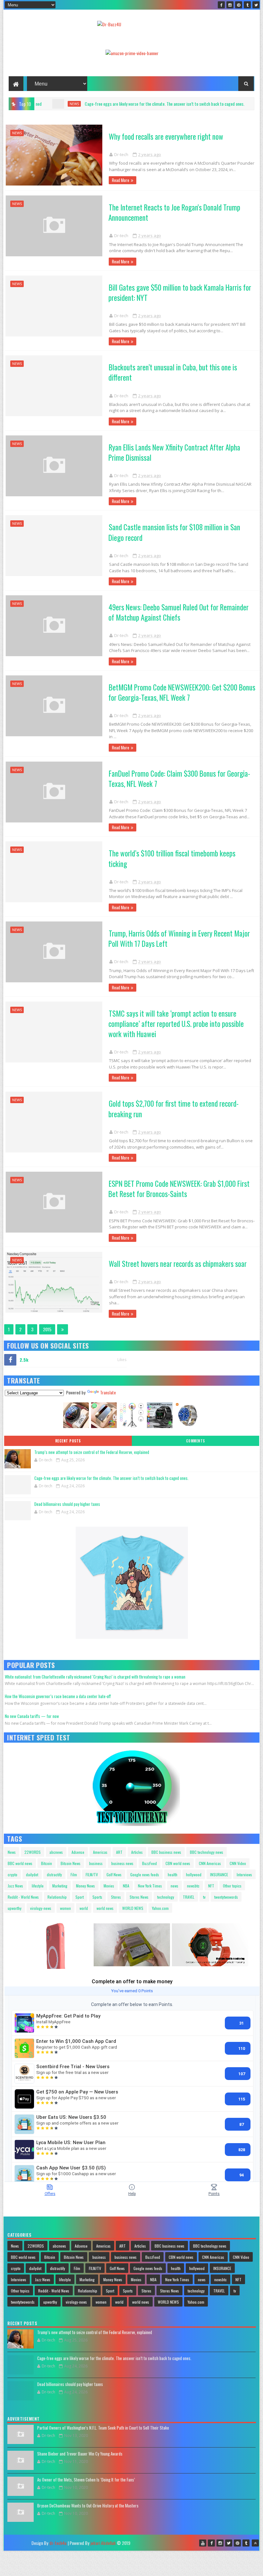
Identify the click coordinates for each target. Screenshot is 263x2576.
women (65, 1908)
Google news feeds (145, 1874)
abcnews (56, 1852)
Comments (195, 1441)
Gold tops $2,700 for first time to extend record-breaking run (174, 1109)
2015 (47, 1329)
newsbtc (193, 1886)
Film (74, 1874)
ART (119, 1852)
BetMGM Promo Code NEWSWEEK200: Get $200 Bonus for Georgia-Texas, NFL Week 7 (182, 692)
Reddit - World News (23, 1897)
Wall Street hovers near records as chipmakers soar (178, 1264)
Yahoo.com (160, 1908)
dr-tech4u (58, 2543)
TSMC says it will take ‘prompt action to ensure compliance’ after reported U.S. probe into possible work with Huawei (176, 1024)
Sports (97, 1897)
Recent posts (68, 1441)
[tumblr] (247, 5)
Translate (108, 1392)
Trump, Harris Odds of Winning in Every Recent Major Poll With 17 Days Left (179, 938)
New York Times (150, 1886)
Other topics (232, 1886)
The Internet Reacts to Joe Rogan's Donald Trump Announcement (174, 212)
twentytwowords (226, 1897)
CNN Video (238, 1863)
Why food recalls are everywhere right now (166, 136)
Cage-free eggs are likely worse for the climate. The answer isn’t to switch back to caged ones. (111, 1478)
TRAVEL (189, 1897)
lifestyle (38, 1886)
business (96, 1863)
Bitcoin (47, 1863)
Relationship (57, 1897)
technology (166, 1897)
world (84, 1908)
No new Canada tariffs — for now (32, 1716)
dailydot (32, 1874)
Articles (137, 1852)
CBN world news (178, 1863)
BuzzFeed (149, 1863)
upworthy (15, 1908)
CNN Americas (210, 1863)
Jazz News (15, 1886)
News (12, 1852)
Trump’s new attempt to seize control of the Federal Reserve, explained (92, 1452)
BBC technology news (207, 1852)
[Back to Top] (255, 2543)
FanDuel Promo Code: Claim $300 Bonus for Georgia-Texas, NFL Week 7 (179, 779)
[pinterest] (239, 5)
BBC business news (166, 1852)
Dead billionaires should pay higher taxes (202, 104)
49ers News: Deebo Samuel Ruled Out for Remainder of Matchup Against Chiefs (178, 612)
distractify (54, 1874)
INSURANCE (219, 1874)
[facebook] (221, 5)
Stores (116, 1897)
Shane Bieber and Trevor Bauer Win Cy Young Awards (80, 2454)
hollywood (194, 1874)
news (158, 104)
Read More (121, 180)
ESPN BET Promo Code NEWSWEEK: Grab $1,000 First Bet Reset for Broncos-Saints (179, 1189)
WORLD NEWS (133, 1908)
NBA (126, 1886)
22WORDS (33, 1852)
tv (204, 1897)
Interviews (244, 1874)
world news (105, 1908)
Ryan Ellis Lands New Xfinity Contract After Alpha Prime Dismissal (174, 452)
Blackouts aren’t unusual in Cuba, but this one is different (173, 372)
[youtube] (203, 2543)
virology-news (41, 1908)
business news (122, 1863)
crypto (13, 1874)
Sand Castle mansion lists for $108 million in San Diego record (174, 532)
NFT (211, 1886)
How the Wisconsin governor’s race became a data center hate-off (58, 1696)
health (173, 1874)
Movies (109, 1886)
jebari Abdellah (103, 2543)
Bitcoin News (71, 1863)
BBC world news (20, 1863)
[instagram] (230, 5)
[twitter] (256, 5)
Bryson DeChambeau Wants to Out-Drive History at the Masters (88, 2506)
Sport (80, 1897)
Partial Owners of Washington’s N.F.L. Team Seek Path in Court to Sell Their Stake (103, 2428)
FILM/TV (92, 1874)
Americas (100, 1852)
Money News (85, 1886)
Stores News (139, 1897)
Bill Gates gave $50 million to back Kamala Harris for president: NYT (180, 293)
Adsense (78, 1852)
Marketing (60, 1886)
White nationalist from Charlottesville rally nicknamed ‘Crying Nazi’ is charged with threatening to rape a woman (95, 1677)
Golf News (114, 1874)
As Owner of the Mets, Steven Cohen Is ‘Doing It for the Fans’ (86, 2480)
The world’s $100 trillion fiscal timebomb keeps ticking (172, 858)
